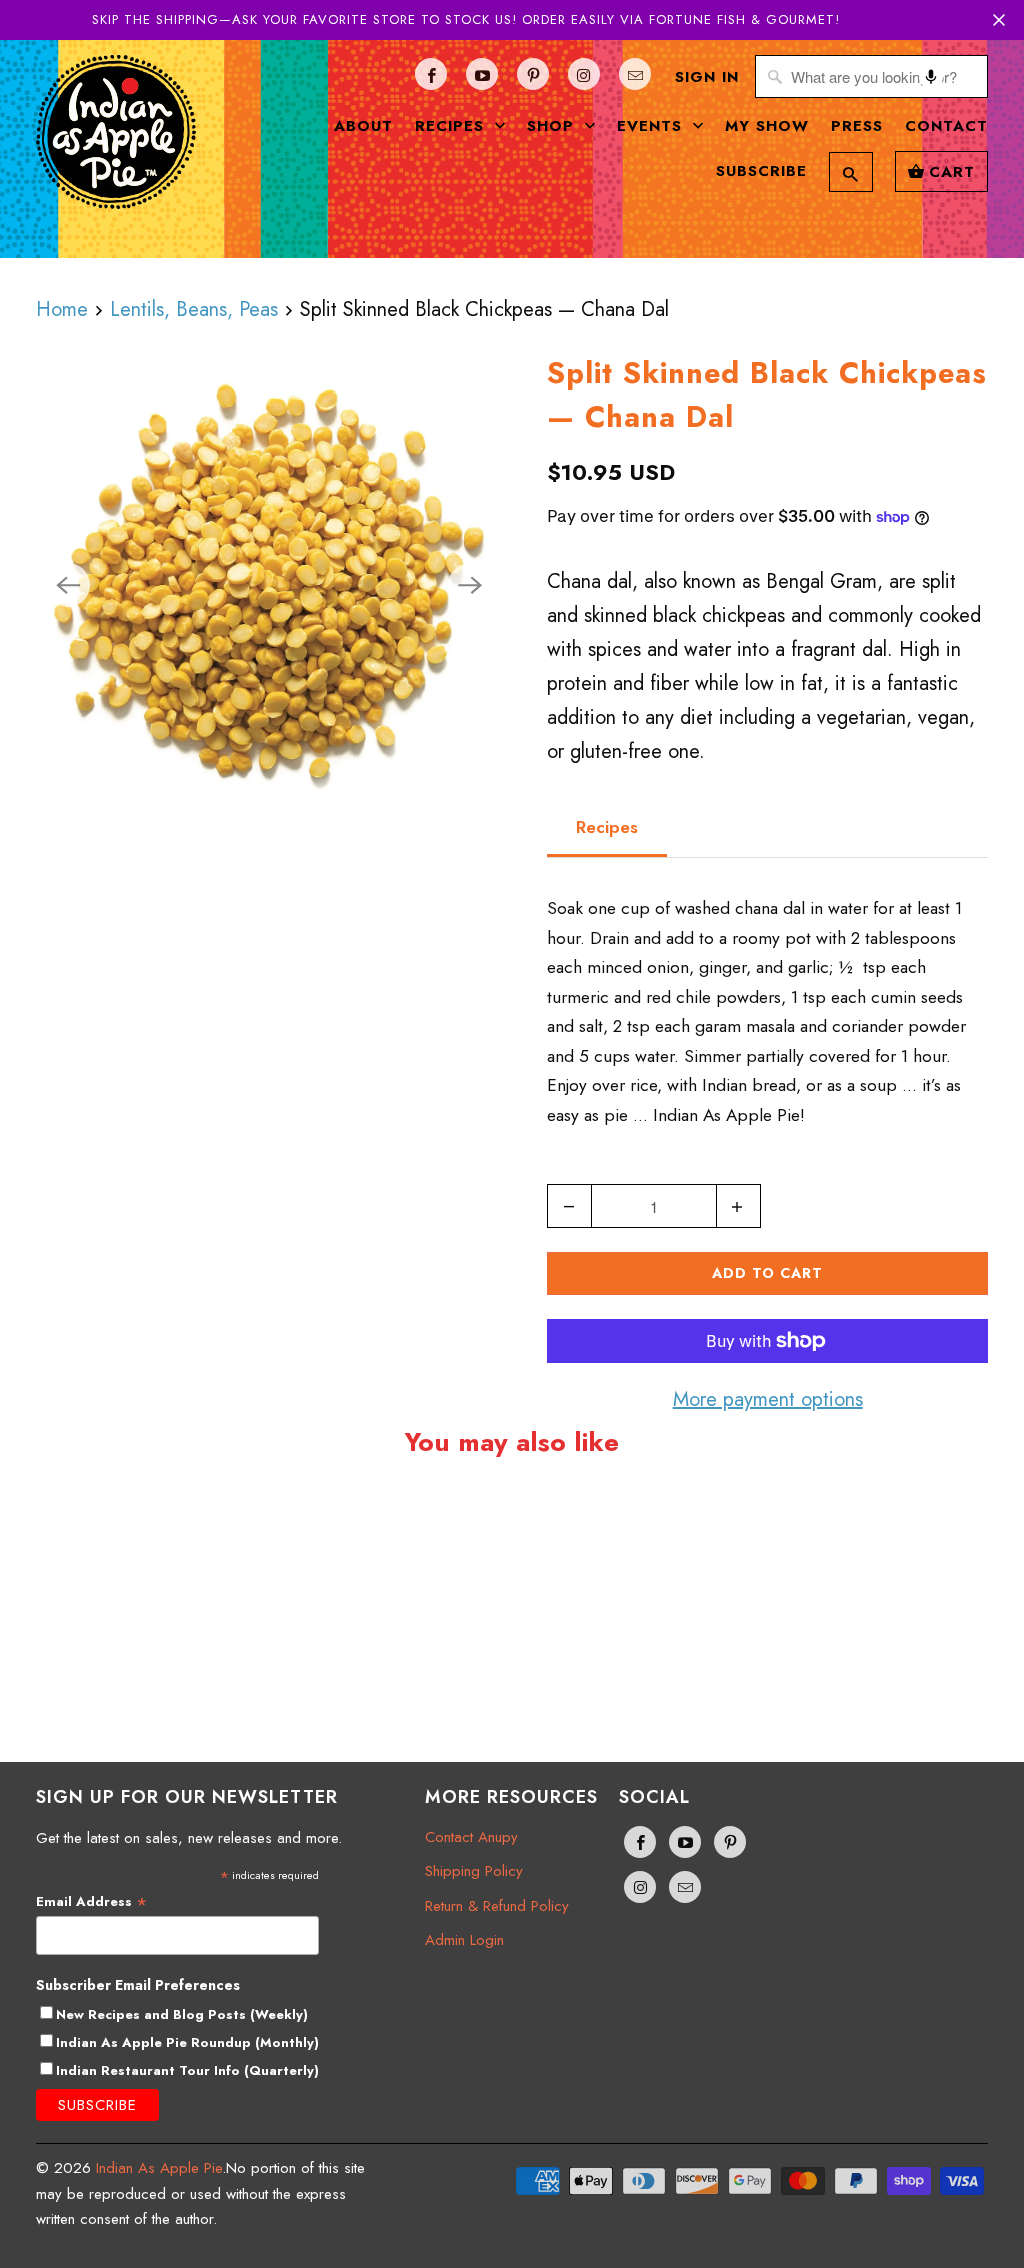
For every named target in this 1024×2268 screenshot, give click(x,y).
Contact (946, 126)
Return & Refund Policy (497, 1906)
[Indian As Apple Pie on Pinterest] (533, 74)
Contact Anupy (471, 1837)
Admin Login (464, 1940)
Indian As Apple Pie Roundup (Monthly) (187, 2042)
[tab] (607, 828)
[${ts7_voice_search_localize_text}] (931, 76)
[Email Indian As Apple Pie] (635, 74)
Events (652, 126)
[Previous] (68, 585)
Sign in (707, 77)
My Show (767, 126)
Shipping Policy (474, 1871)
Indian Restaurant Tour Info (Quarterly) (187, 2070)
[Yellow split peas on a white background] (269, 585)
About (363, 126)
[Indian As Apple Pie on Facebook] (431, 74)
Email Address (92, 1901)
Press (857, 126)
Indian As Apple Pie (159, 2168)
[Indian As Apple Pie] (116, 139)
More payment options (768, 1399)
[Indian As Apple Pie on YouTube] (482, 74)
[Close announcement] (999, 20)
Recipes (452, 126)
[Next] (470, 585)
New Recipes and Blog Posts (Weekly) (182, 2014)
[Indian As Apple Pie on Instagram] (584, 74)
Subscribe (761, 171)
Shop (553, 126)
